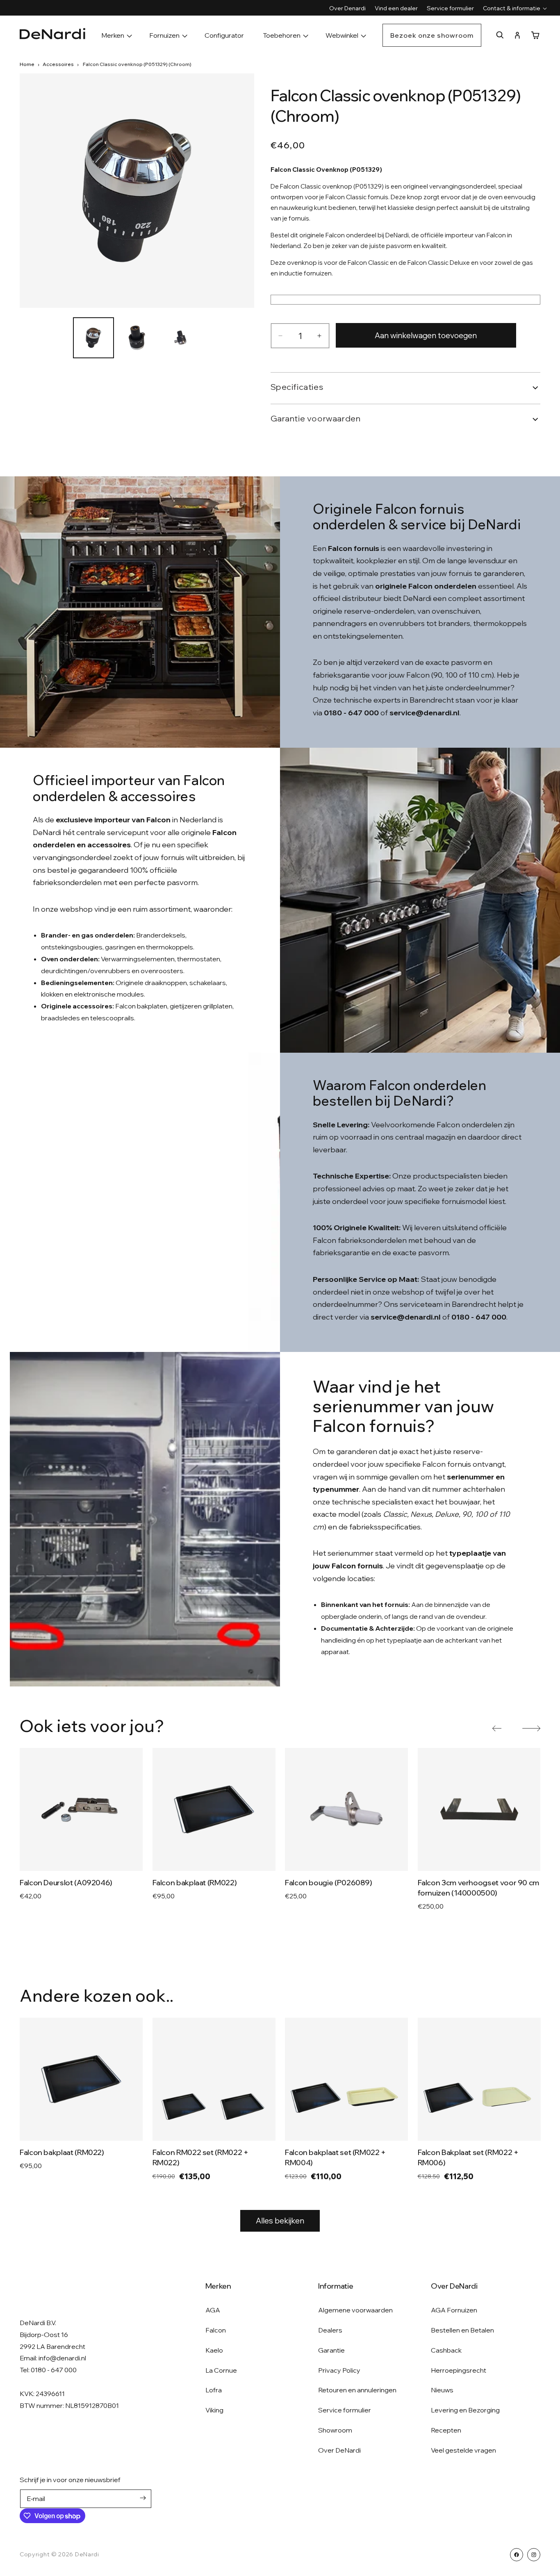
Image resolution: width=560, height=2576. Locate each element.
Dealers (330, 2330)
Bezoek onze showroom (432, 35)
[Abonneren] (143, 2498)
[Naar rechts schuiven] (531, 1728)
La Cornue (221, 2370)
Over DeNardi (339, 2450)
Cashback (446, 2350)
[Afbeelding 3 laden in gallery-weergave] (180, 338)
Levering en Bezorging (465, 2410)
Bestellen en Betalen (462, 2330)
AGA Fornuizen (454, 2310)
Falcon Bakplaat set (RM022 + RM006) (468, 2157)
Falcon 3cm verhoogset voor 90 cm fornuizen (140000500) (478, 1888)
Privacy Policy (339, 2370)
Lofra (214, 2390)
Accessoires (58, 64)
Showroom (335, 2430)
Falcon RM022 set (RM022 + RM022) (200, 2157)
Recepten (446, 2430)
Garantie (331, 2350)
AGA (213, 2310)
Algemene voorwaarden (355, 2310)
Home (27, 64)
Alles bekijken (280, 2221)
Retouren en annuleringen (357, 2390)
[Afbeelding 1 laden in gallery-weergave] (93, 338)
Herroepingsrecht (459, 2370)
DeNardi (87, 2554)
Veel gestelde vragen (463, 2450)
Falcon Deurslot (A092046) (66, 1883)
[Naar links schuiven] (497, 1728)
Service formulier (345, 2410)
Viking (214, 2410)
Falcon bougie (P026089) (329, 1883)
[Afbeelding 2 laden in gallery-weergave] (137, 338)
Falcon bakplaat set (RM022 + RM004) (335, 2157)
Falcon (216, 2330)
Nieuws (442, 2390)
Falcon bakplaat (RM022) (195, 1883)
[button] (512, 8)
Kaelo (214, 2350)
